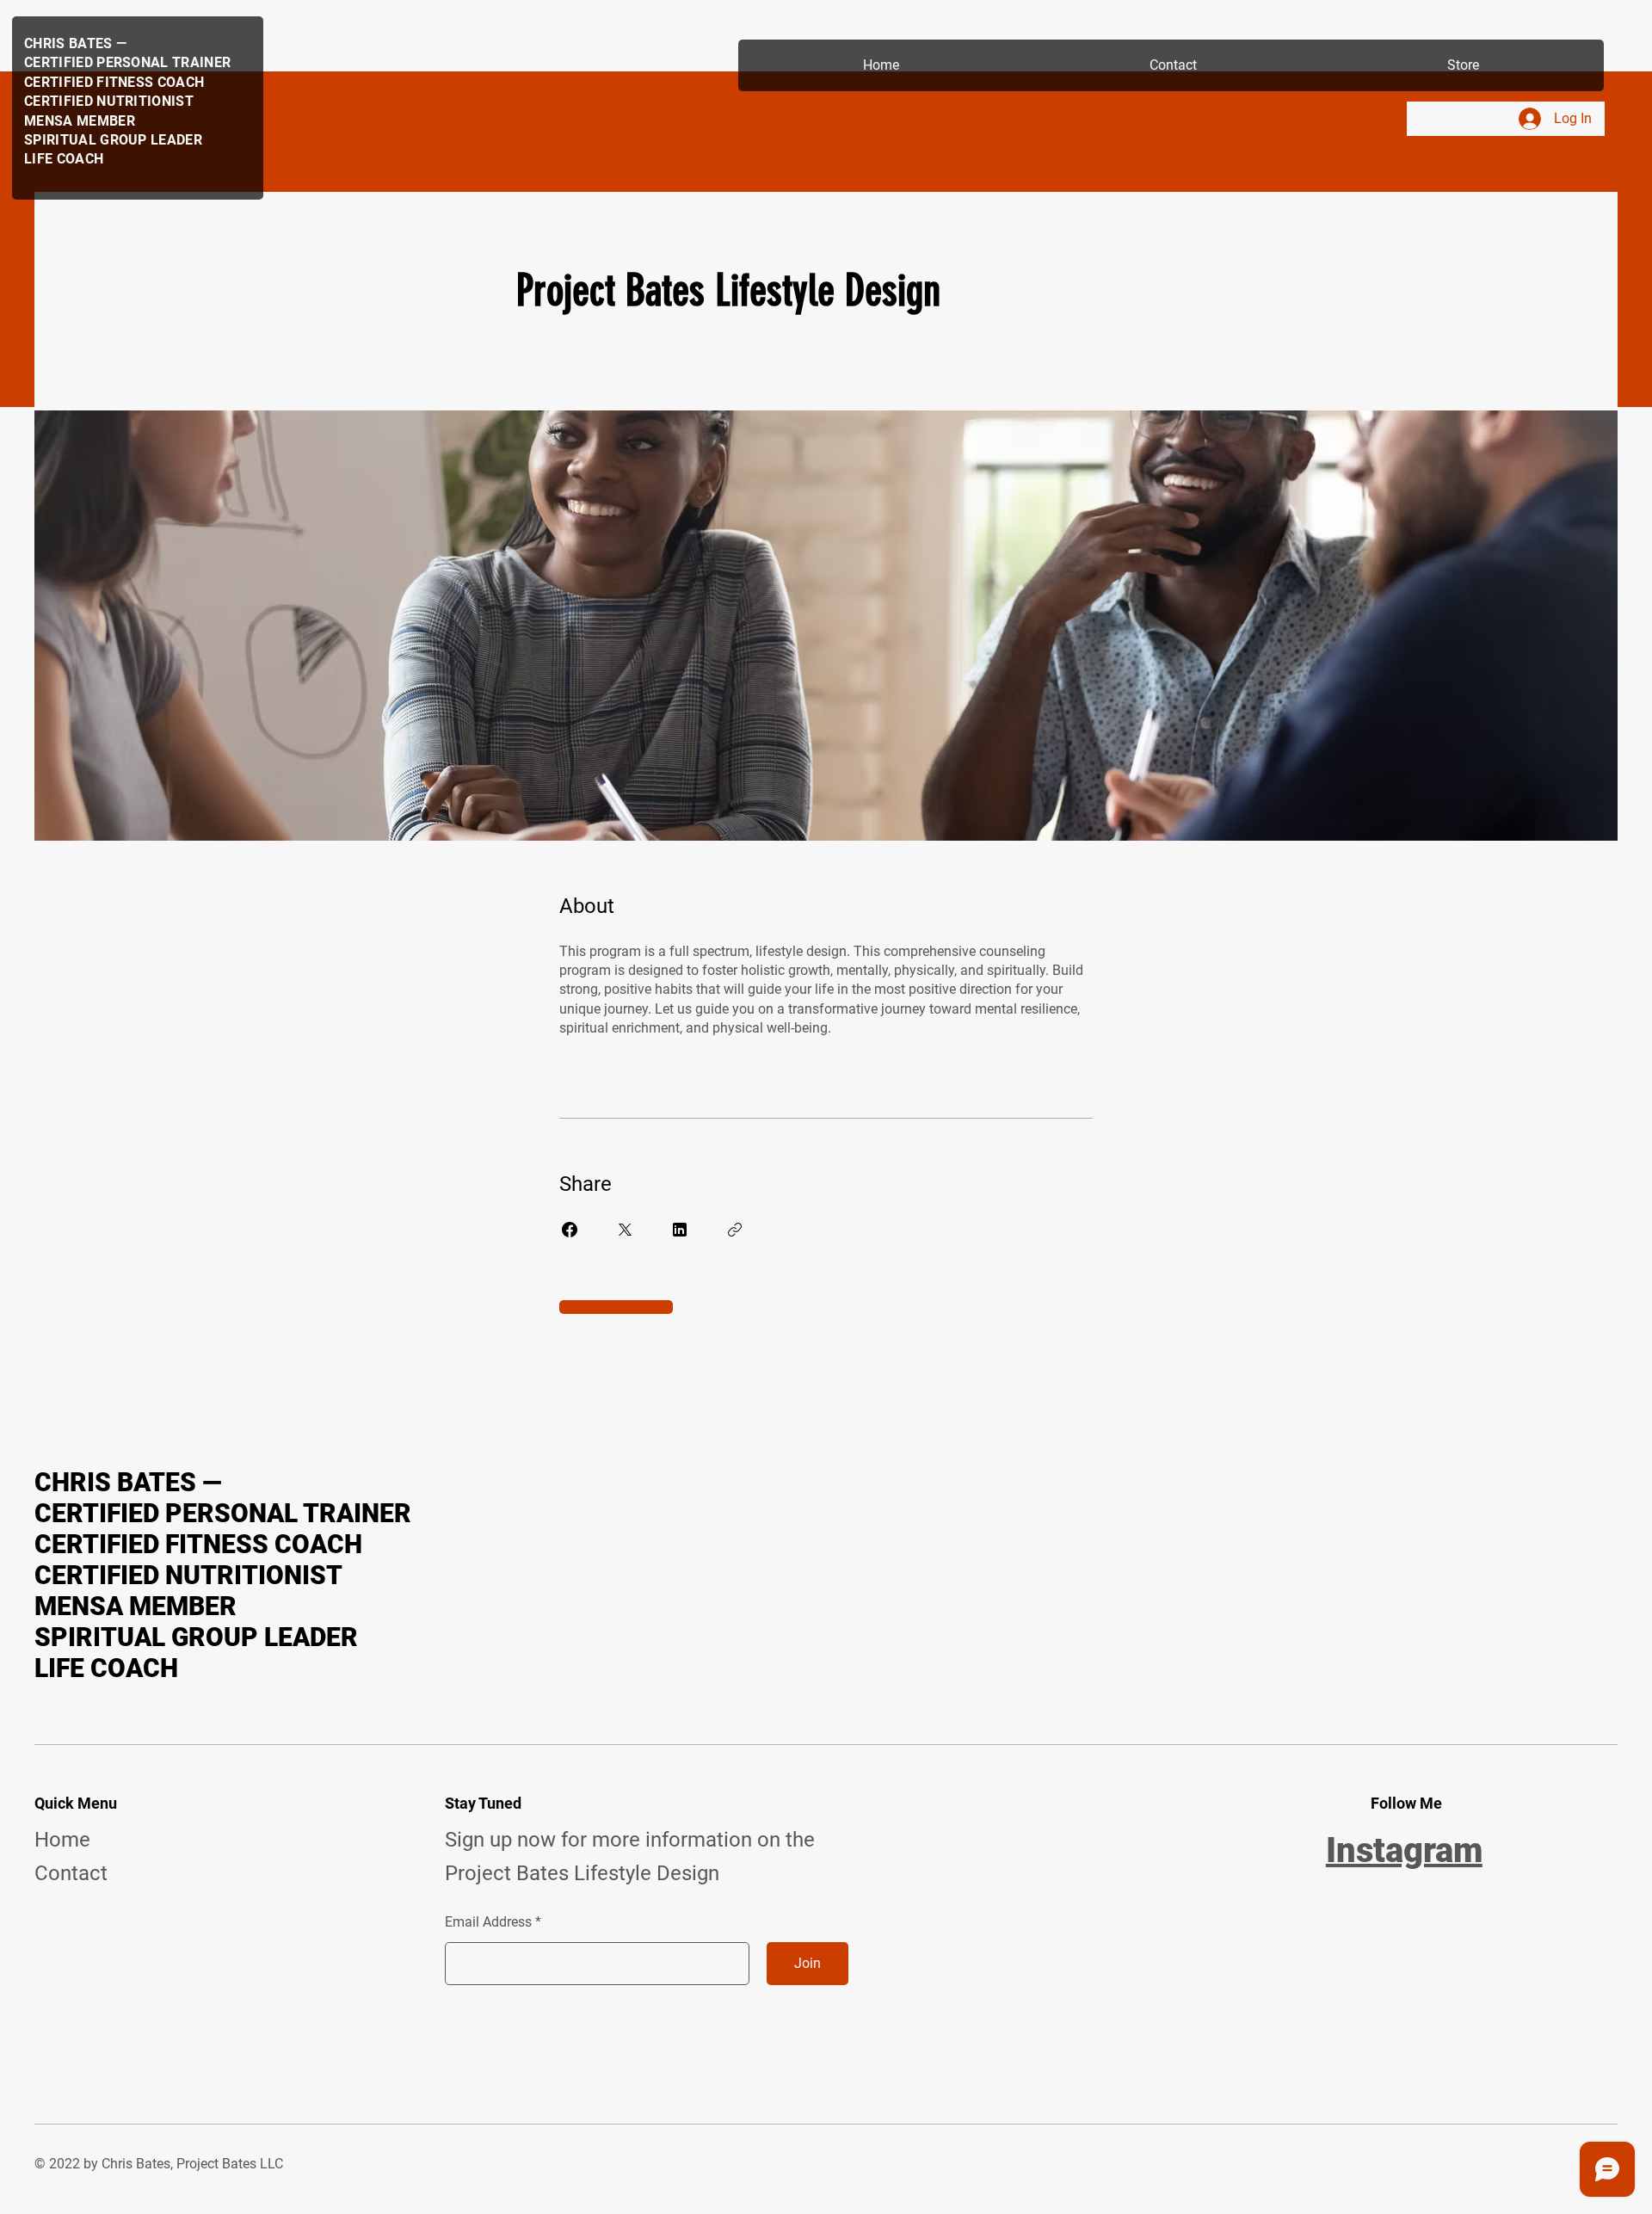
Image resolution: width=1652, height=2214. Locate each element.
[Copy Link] (735, 1230)
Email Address (488, 1922)
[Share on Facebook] (570, 1230)
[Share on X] (625, 1230)
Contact (71, 1873)
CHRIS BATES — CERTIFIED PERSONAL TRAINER (223, 1498)
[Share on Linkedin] (680, 1230)
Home (62, 1840)
